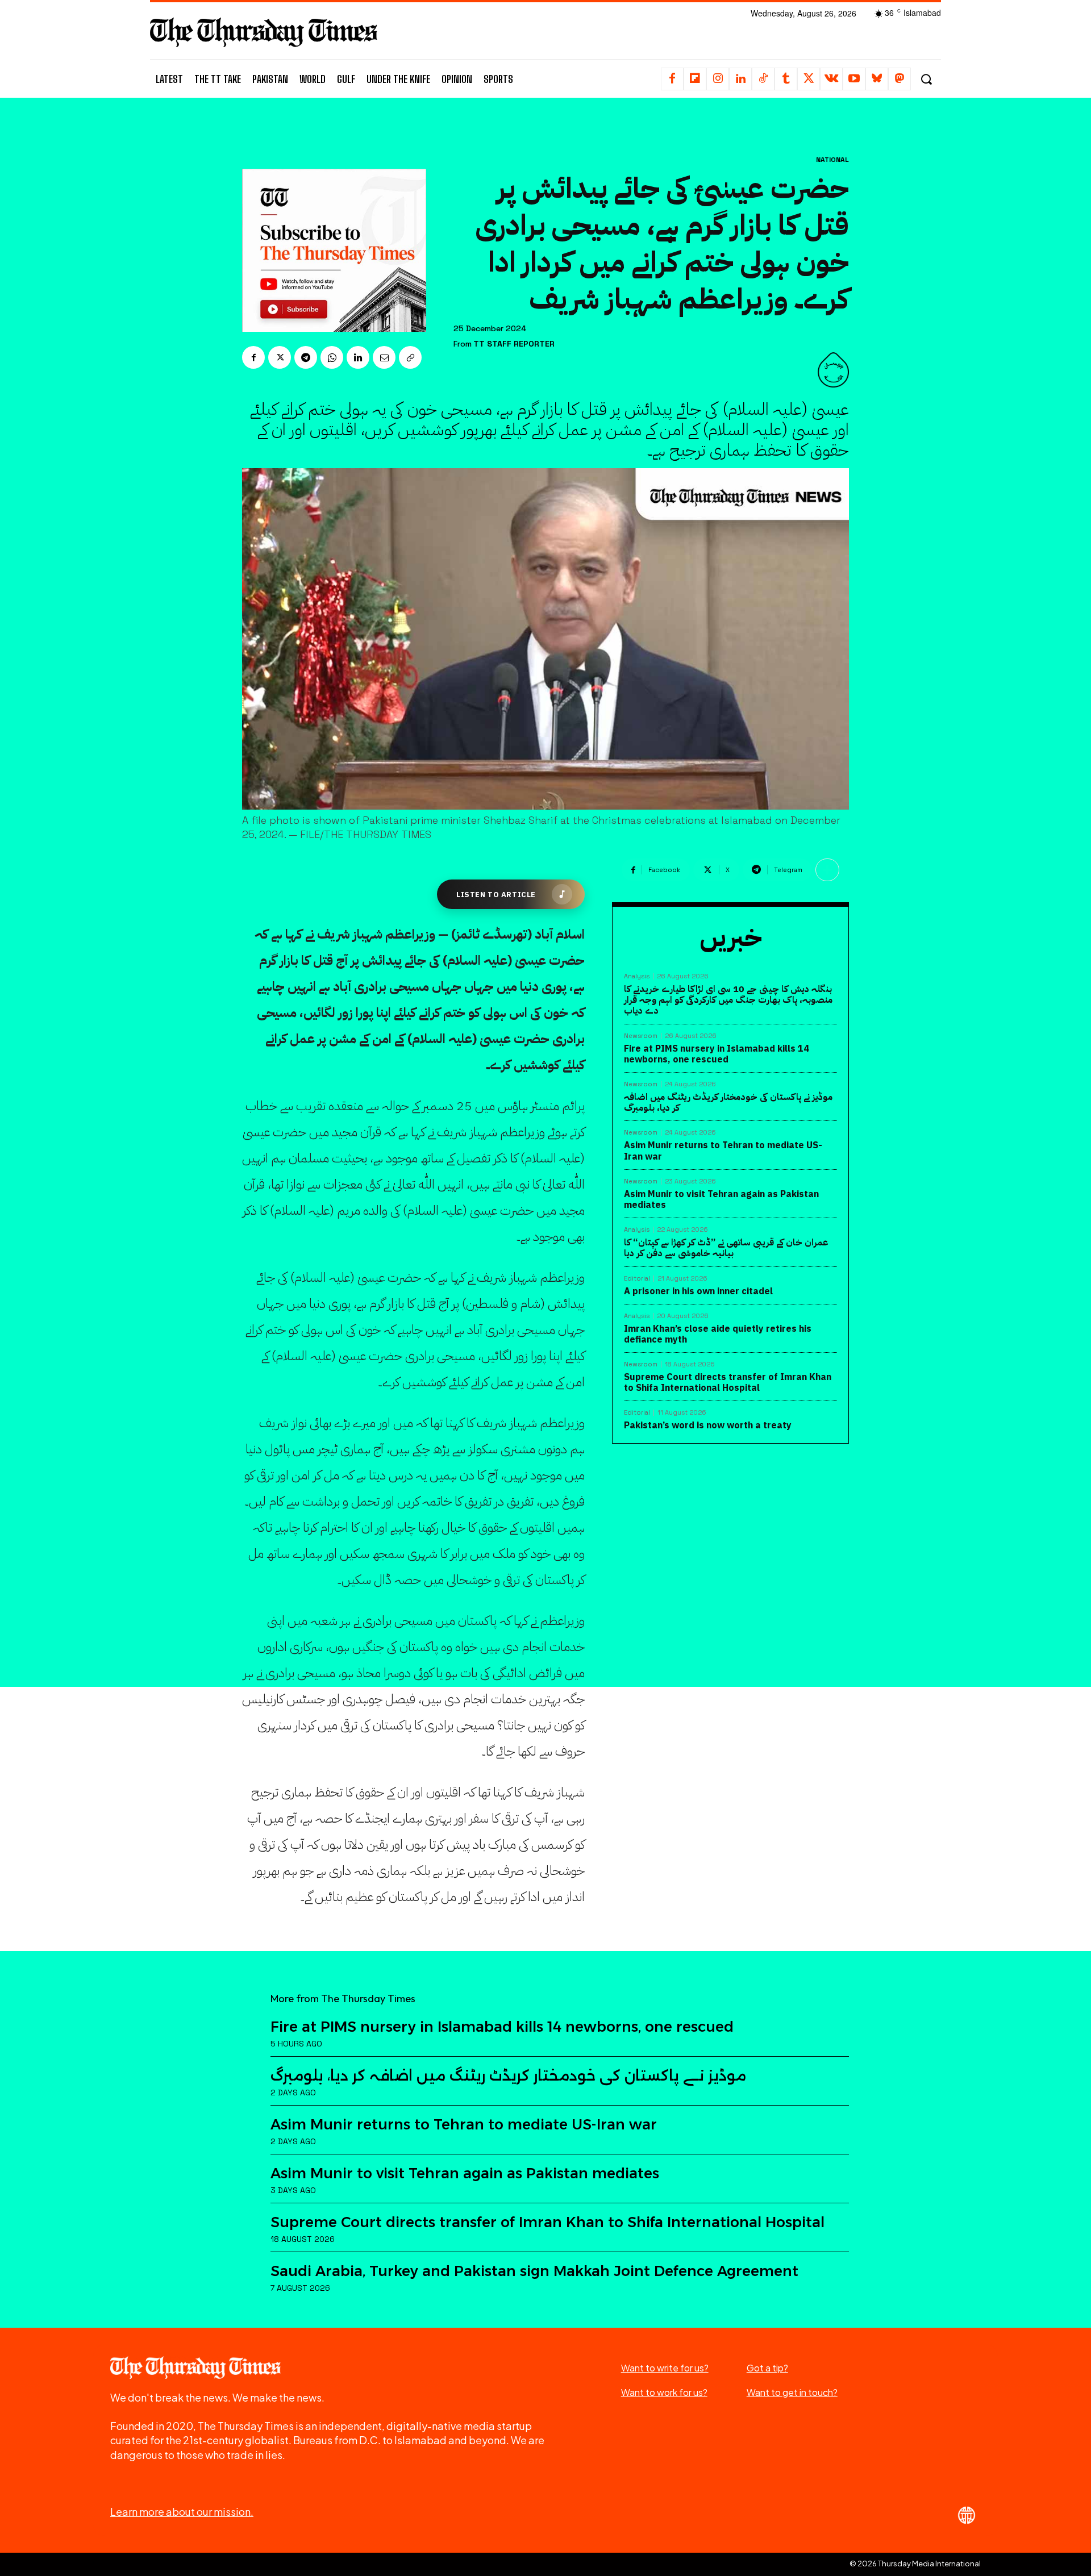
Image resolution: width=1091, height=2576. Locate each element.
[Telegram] (306, 357)
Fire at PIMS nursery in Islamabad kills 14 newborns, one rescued (717, 1054)
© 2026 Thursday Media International (915, 2564)
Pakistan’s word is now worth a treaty (708, 1425)
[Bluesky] (877, 79)
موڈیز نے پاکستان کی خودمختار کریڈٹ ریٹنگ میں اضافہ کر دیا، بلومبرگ (728, 1102)
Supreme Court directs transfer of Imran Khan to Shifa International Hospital (728, 1383)
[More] (827, 870)
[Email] (384, 357)
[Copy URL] (410, 357)
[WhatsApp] (332, 357)
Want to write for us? (665, 2368)
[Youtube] (854, 79)
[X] (809, 79)
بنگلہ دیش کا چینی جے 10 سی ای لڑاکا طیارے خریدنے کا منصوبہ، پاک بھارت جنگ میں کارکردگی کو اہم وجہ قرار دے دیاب (728, 1000)
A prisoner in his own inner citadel (698, 1291)
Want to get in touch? (792, 2392)
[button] (926, 79)
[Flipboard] (695, 79)
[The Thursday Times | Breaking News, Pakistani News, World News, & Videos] (264, 32)
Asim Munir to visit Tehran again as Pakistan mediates (721, 1200)
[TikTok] (763, 79)
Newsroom (641, 1036)
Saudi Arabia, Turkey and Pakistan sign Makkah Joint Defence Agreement (534, 2271)
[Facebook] (672, 79)
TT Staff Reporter (514, 344)
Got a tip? (767, 2368)
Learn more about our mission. (182, 2512)
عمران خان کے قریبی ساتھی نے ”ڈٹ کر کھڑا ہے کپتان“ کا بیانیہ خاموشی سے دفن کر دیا (726, 1248)
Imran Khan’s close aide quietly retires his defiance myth (718, 1334)
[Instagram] (718, 79)
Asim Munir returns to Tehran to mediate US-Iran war (723, 1151)
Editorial (637, 1279)
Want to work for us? (664, 2392)
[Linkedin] (740, 79)
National (832, 160)
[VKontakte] (831, 79)
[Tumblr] (786, 79)
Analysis (637, 976)
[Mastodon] (900, 79)
